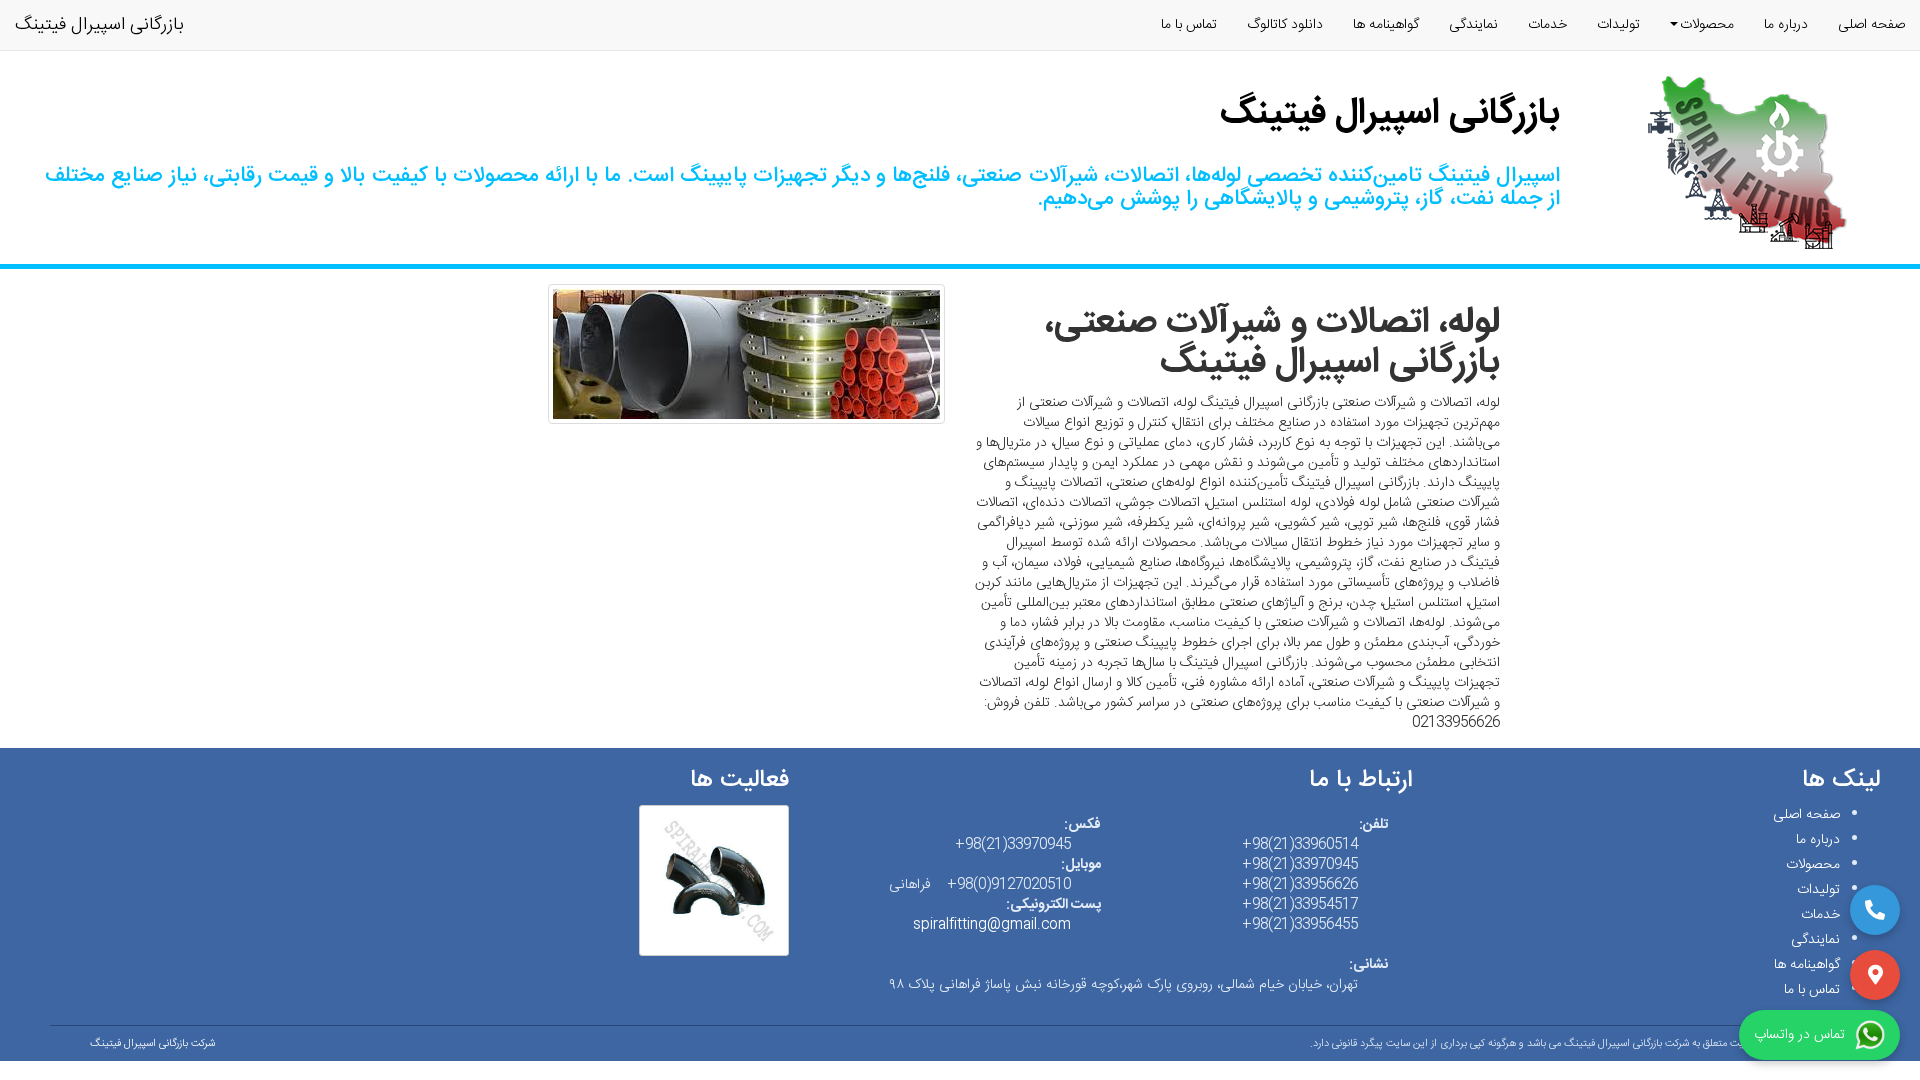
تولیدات (1618, 25)
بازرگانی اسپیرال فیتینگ (99, 25)
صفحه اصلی (1871, 25)
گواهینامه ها (1386, 25)
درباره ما (1786, 25)
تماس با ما (1189, 25)
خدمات (1547, 25)
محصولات (1813, 865)
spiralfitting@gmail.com (992, 925)
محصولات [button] (1707, 25)
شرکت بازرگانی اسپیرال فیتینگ (152, 1043)
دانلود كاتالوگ (1285, 25)
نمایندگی (1473, 25)
